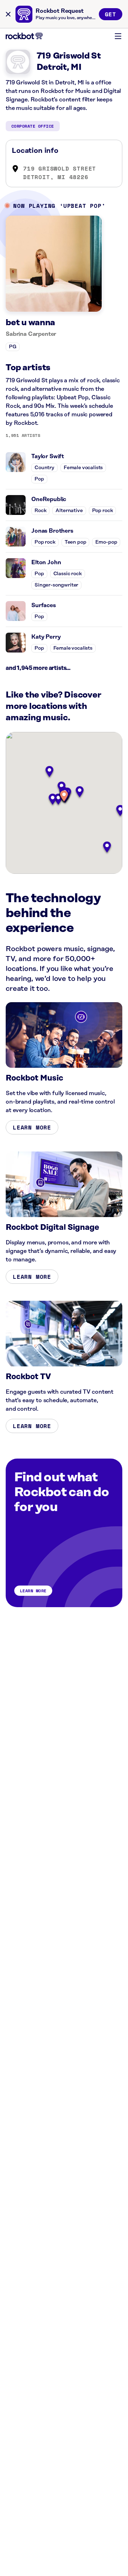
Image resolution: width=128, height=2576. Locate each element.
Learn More (32, 1127)
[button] (64, 797)
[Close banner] (8, 14)
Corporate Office (33, 126)
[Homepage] (24, 36)
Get (111, 14)
